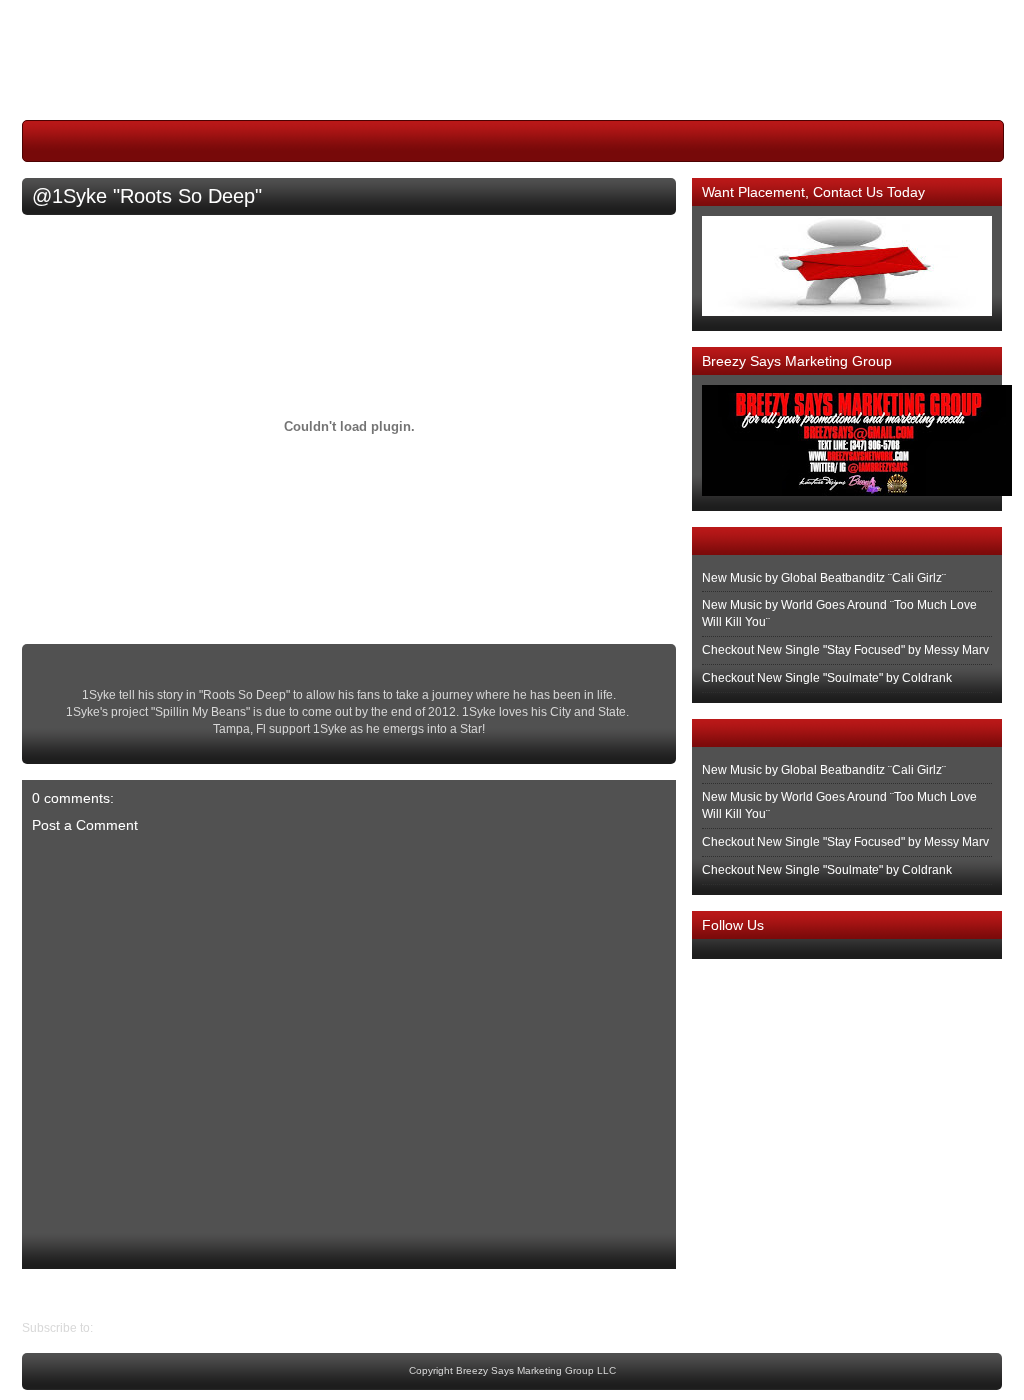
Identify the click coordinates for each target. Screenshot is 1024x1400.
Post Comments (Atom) (158, 1328)
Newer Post (660, 1294)
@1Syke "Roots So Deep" (147, 196)
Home (354, 1294)
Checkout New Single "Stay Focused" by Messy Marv (845, 650)
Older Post (50, 1294)
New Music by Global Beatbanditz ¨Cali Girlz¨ (824, 578)
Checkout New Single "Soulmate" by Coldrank (827, 678)
